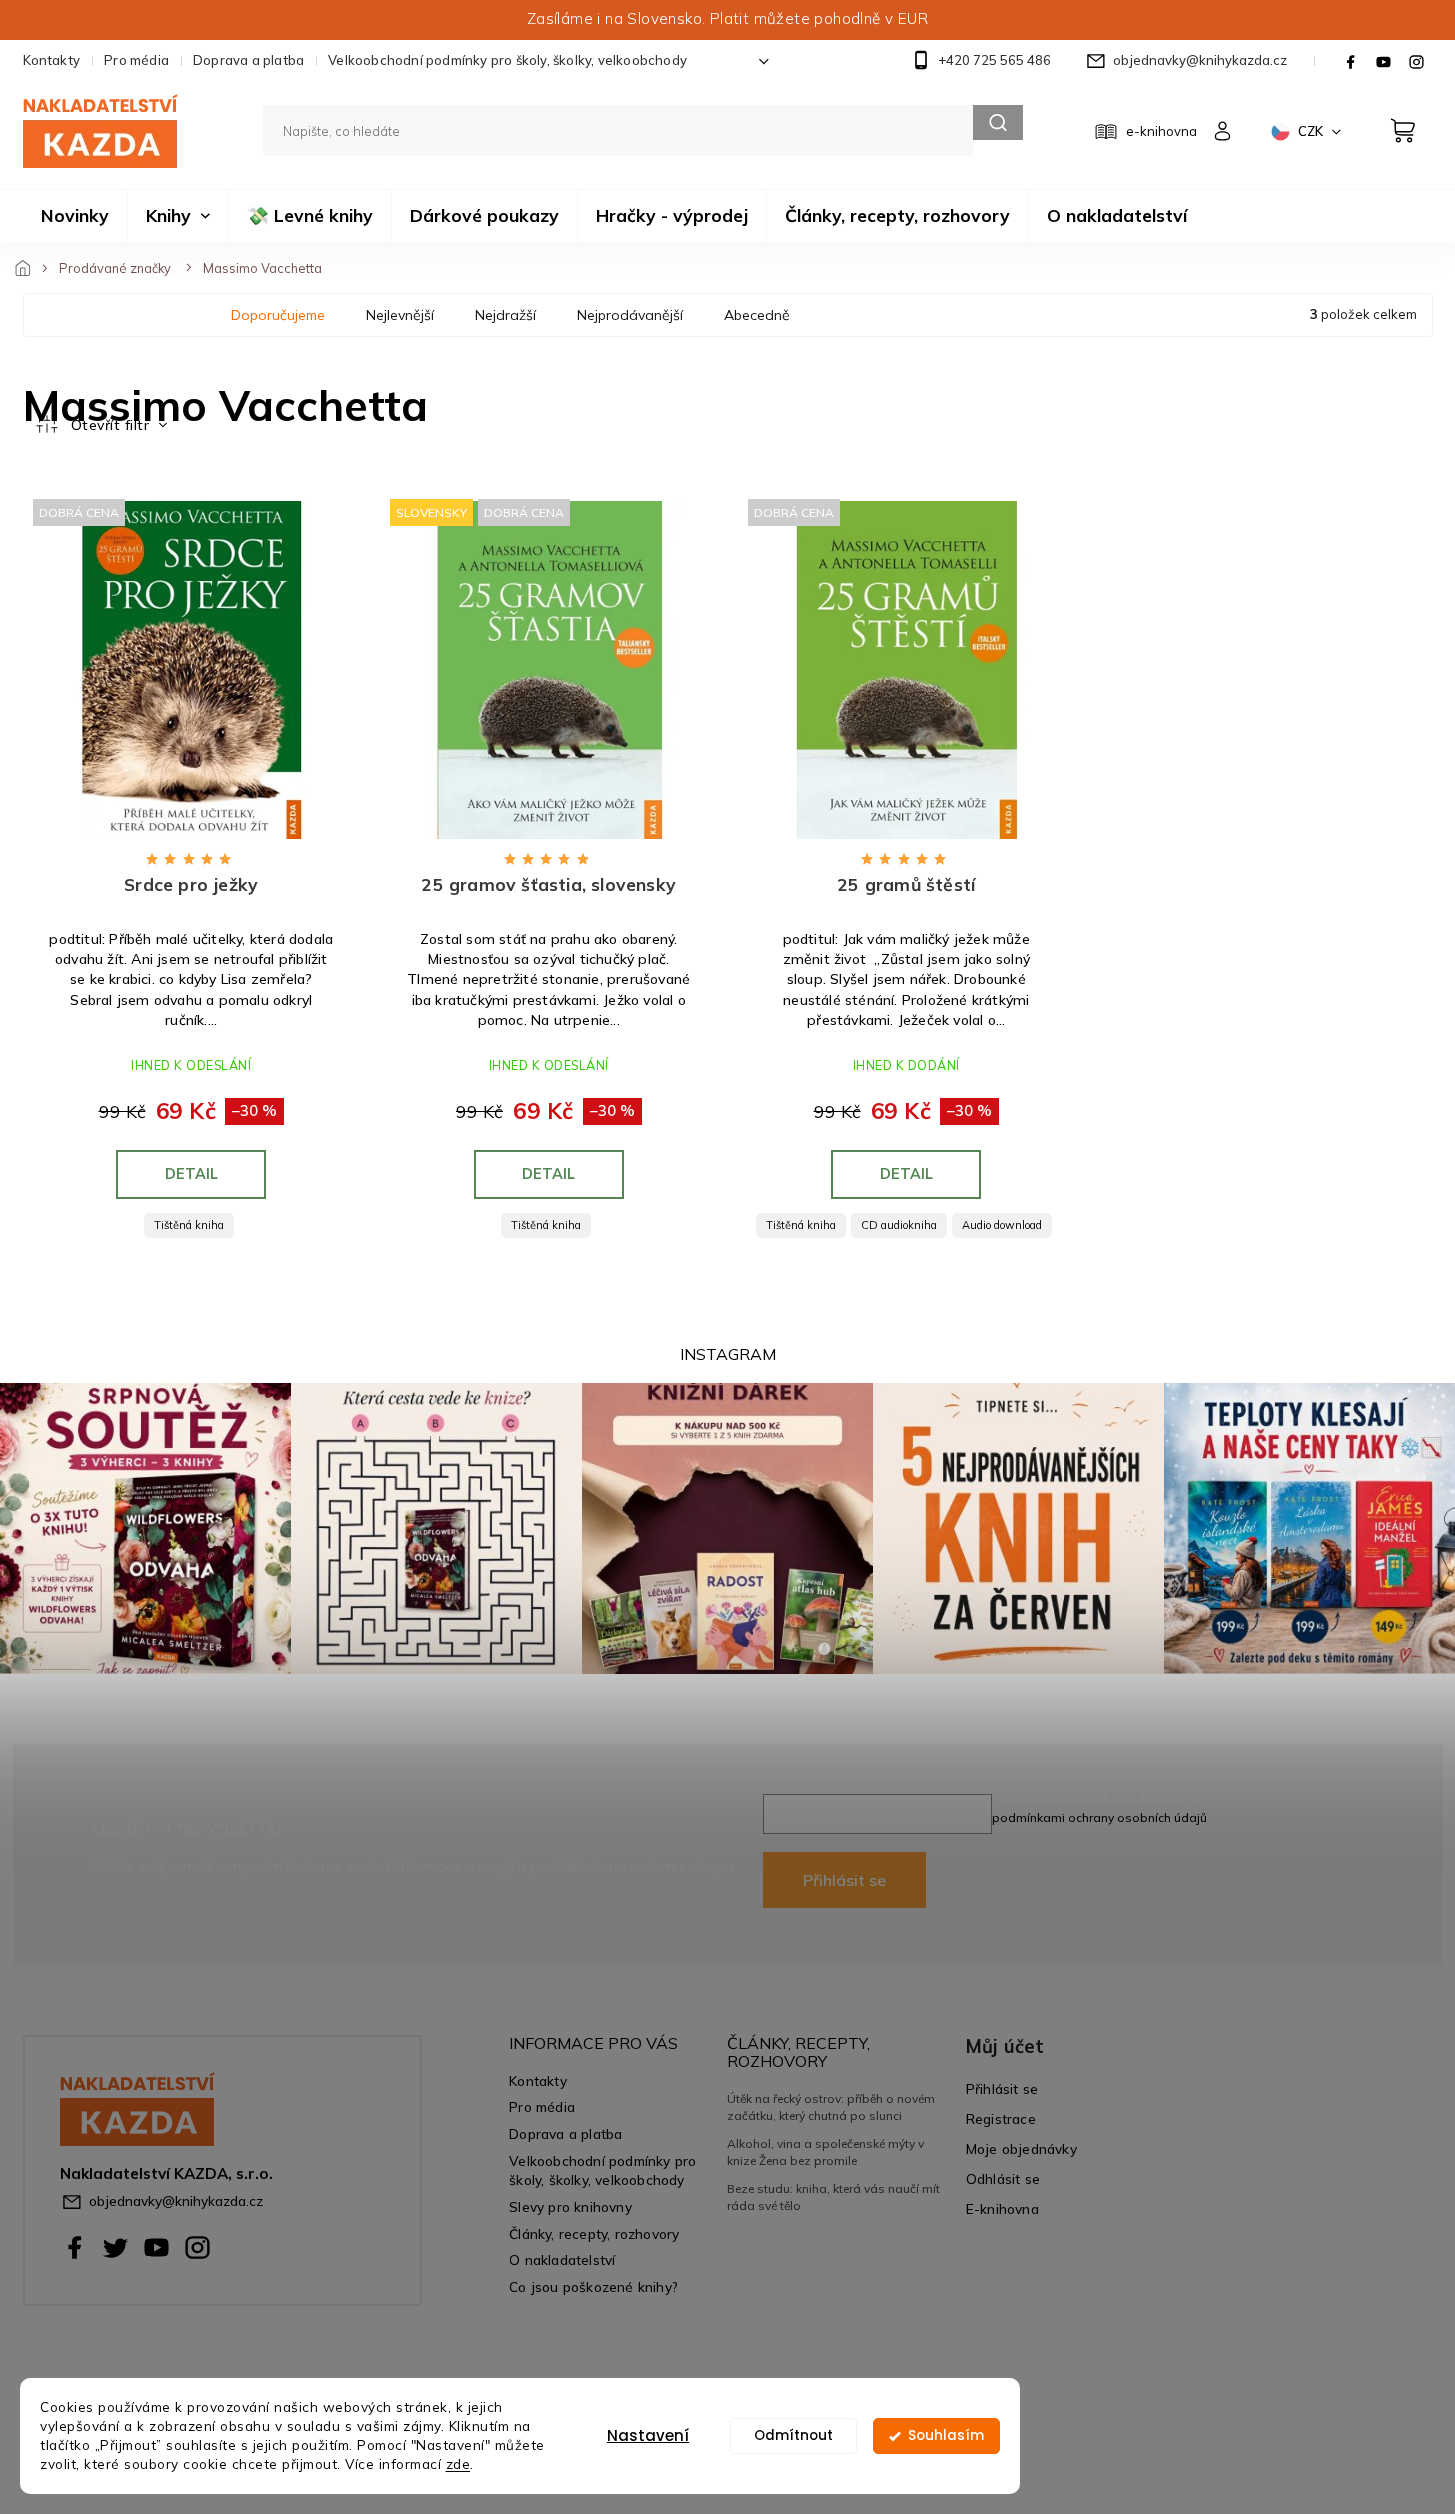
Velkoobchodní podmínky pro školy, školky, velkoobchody (507, 60)
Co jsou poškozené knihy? (593, 2286)
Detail (191, 1174)
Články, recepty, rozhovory (594, 2233)
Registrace (1001, 2118)
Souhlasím (946, 2435)
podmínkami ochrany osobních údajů (1099, 1817)
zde (458, 2463)
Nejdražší (505, 315)
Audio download (1002, 1225)
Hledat (997, 122)
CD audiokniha (899, 1225)
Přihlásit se (844, 1880)
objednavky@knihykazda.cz (176, 2200)
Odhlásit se (1003, 2178)
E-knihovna (1002, 2208)
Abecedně (757, 315)
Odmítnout (793, 2435)
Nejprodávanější (630, 315)
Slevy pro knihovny (570, 2206)
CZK (1312, 131)
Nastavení (648, 2435)
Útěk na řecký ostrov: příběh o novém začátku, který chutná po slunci (831, 2106)
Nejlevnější (400, 315)
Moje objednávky (1021, 2148)
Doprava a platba (248, 60)
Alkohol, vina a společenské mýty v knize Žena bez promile (825, 2151)
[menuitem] (75, 216)
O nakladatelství (562, 2259)
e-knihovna (1161, 131)
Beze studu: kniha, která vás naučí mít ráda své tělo (833, 2196)
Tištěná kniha (189, 1225)
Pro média (136, 60)
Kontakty (52, 60)
